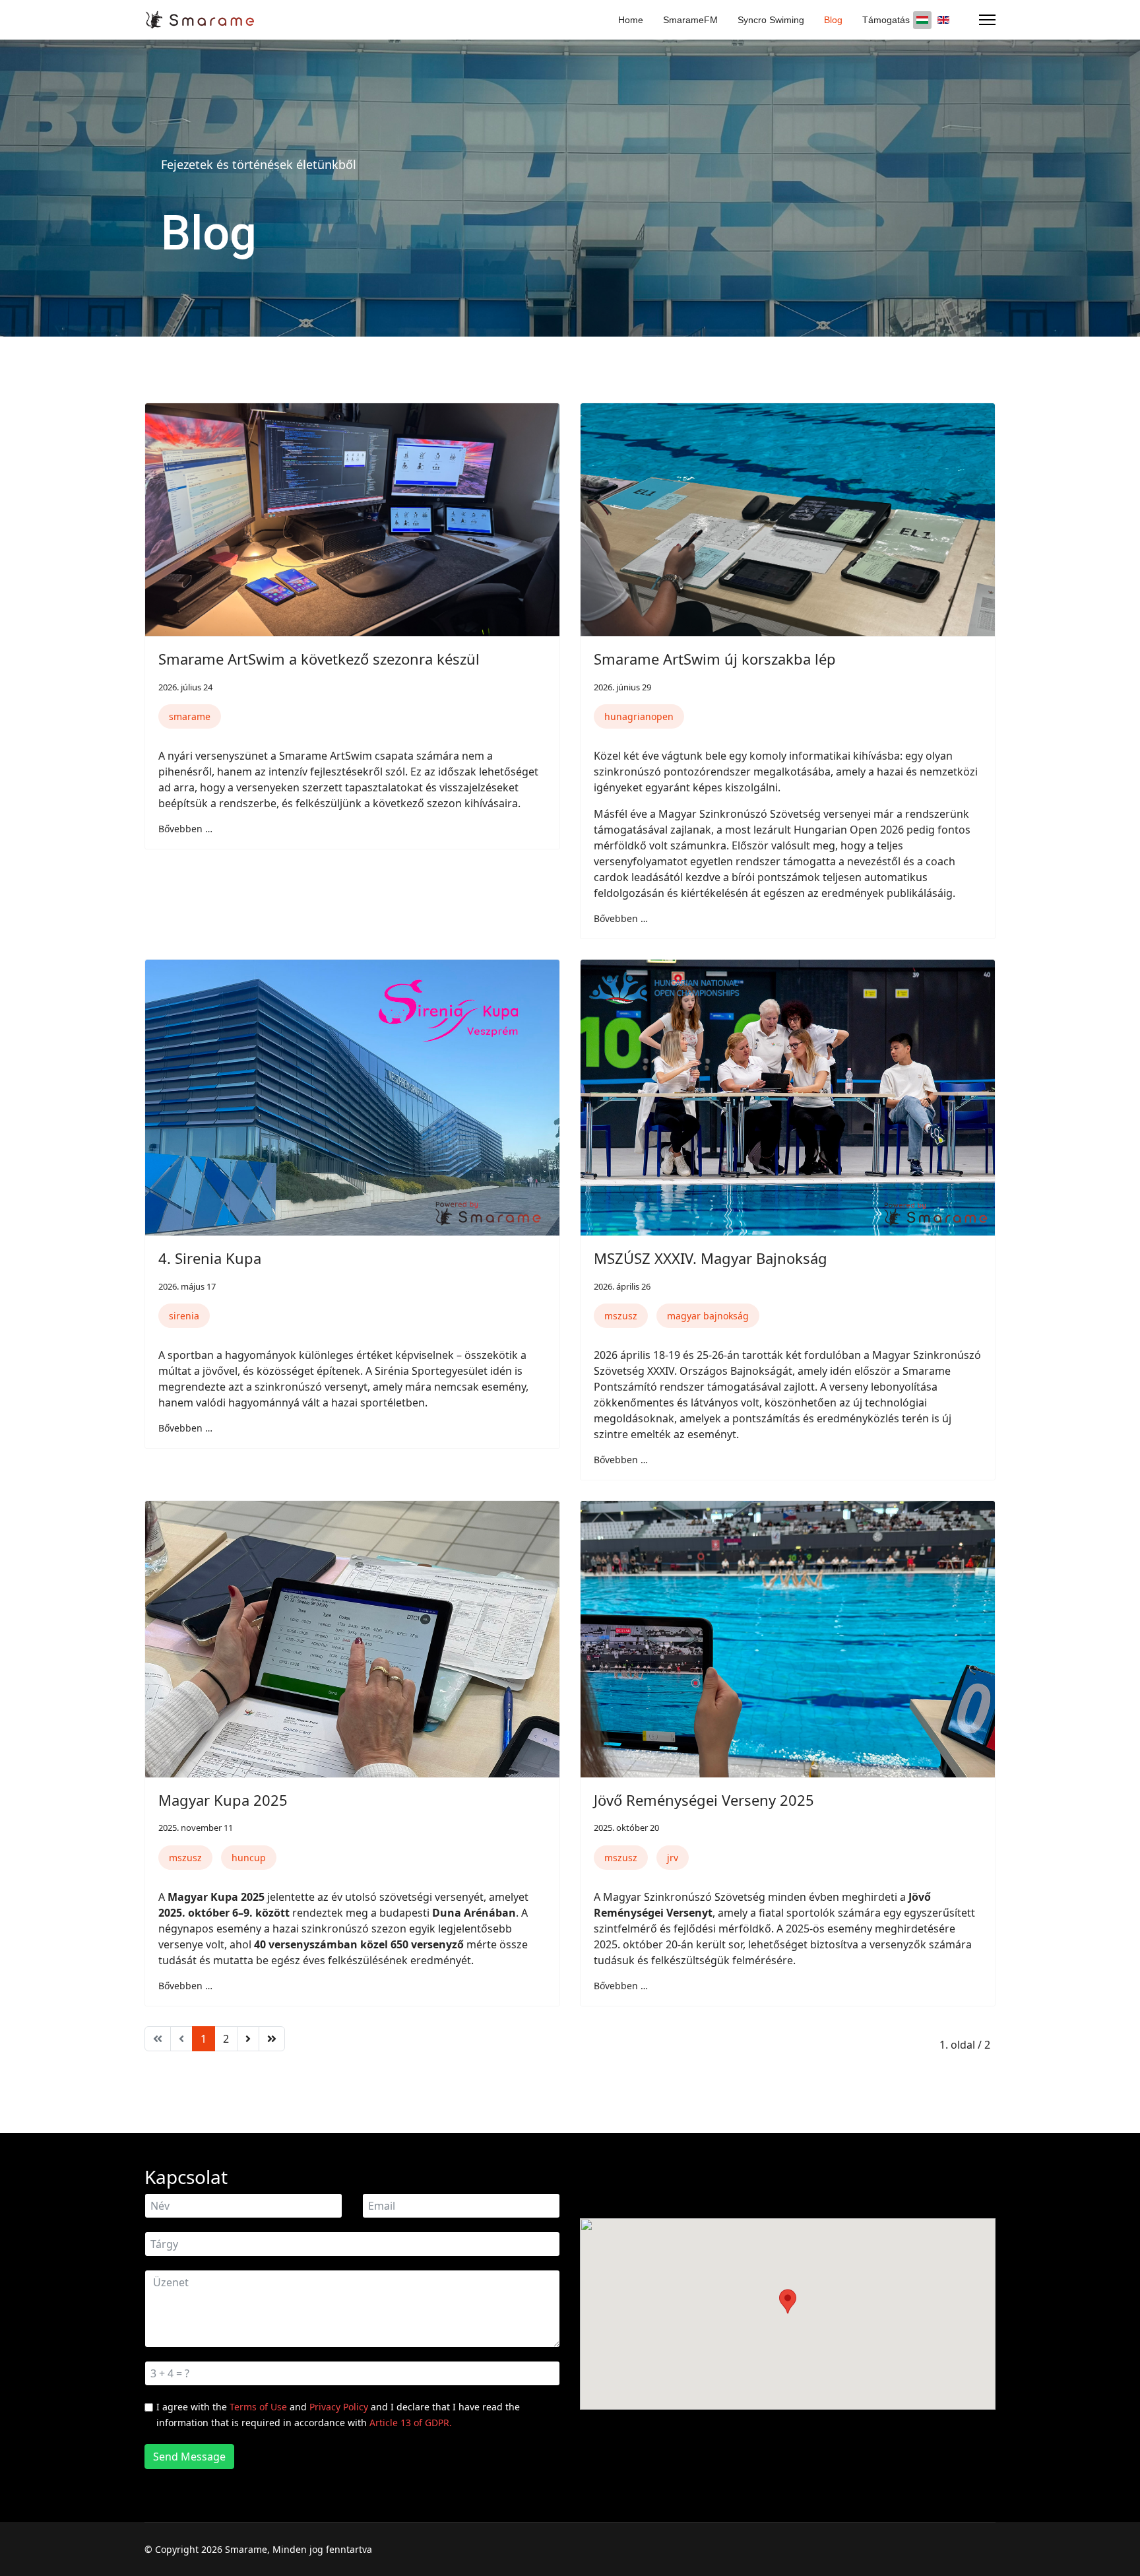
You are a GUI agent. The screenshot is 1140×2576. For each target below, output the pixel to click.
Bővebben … (185, 829)
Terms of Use (258, 2407)
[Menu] (987, 20)
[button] (788, 2301)
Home (631, 20)
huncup (249, 1858)
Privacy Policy (339, 2407)
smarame (190, 716)
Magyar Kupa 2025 (223, 1800)
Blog (833, 20)
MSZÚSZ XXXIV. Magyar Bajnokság (711, 1258)
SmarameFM (690, 20)
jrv (673, 1858)
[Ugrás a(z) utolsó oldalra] (272, 2039)
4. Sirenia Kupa (210, 1258)
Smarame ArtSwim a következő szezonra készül (319, 659)
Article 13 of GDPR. (411, 2423)
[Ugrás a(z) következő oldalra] (248, 2039)
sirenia (184, 1316)
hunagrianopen (639, 716)
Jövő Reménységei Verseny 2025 (704, 1800)
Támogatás (886, 20)
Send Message (189, 2457)
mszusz (621, 1316)
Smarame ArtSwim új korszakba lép (715, 659)
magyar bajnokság (708, 1316)
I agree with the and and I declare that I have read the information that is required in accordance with (338, 2415)
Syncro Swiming (771, 20)
